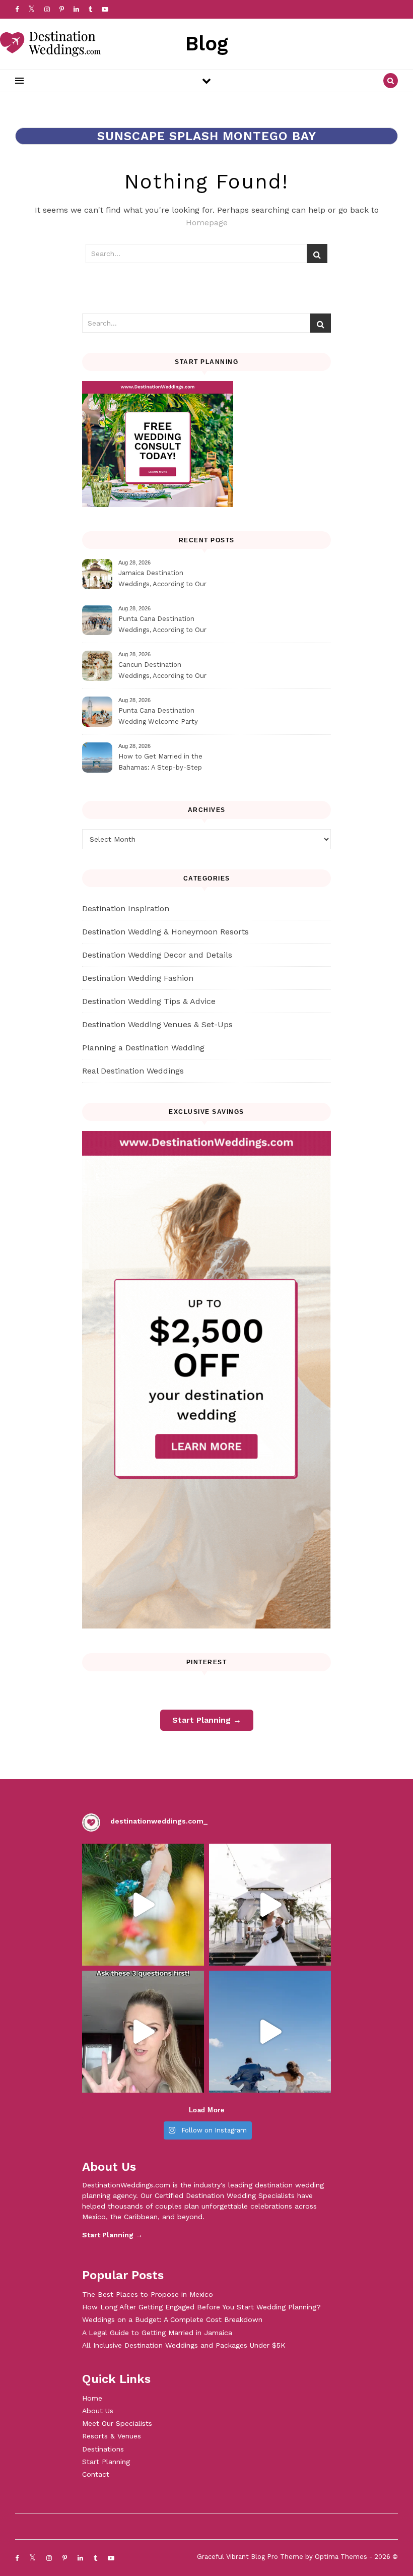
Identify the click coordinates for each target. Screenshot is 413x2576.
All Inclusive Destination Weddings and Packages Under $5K (184, 2345)
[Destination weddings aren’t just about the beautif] (270, 1905)
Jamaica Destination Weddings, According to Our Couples (162, 580)
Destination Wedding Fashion (138, 978)
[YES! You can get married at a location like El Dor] (143, 1905)
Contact (96, 2474)
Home (92, 2398)
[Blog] (50, 44)
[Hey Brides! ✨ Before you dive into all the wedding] (143, 2032)
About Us (98, 2411)
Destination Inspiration (126, 908)
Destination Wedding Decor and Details (157, 955)
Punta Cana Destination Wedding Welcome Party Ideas (158, 717)
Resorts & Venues (112, 2436)
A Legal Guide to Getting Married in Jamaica (157, 2333)
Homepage (207, 223)
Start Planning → (207, 1720)
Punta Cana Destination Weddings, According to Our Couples (162, 626)
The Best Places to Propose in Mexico (148, 2294)
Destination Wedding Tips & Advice (149, 1001)
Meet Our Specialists (117, 2423)
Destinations (103, 2449)
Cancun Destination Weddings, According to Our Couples (162, 672)
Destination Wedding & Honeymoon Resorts (165, 932)
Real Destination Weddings (133, 1071)
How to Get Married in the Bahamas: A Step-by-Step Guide (160, 763)
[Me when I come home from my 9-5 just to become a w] (270, 2032)
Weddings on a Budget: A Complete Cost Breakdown (172, 2319)
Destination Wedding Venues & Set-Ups (157, 1024)
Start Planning (106, 2462)
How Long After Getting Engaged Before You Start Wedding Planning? (201, 2307)
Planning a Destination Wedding (143, 1048)
